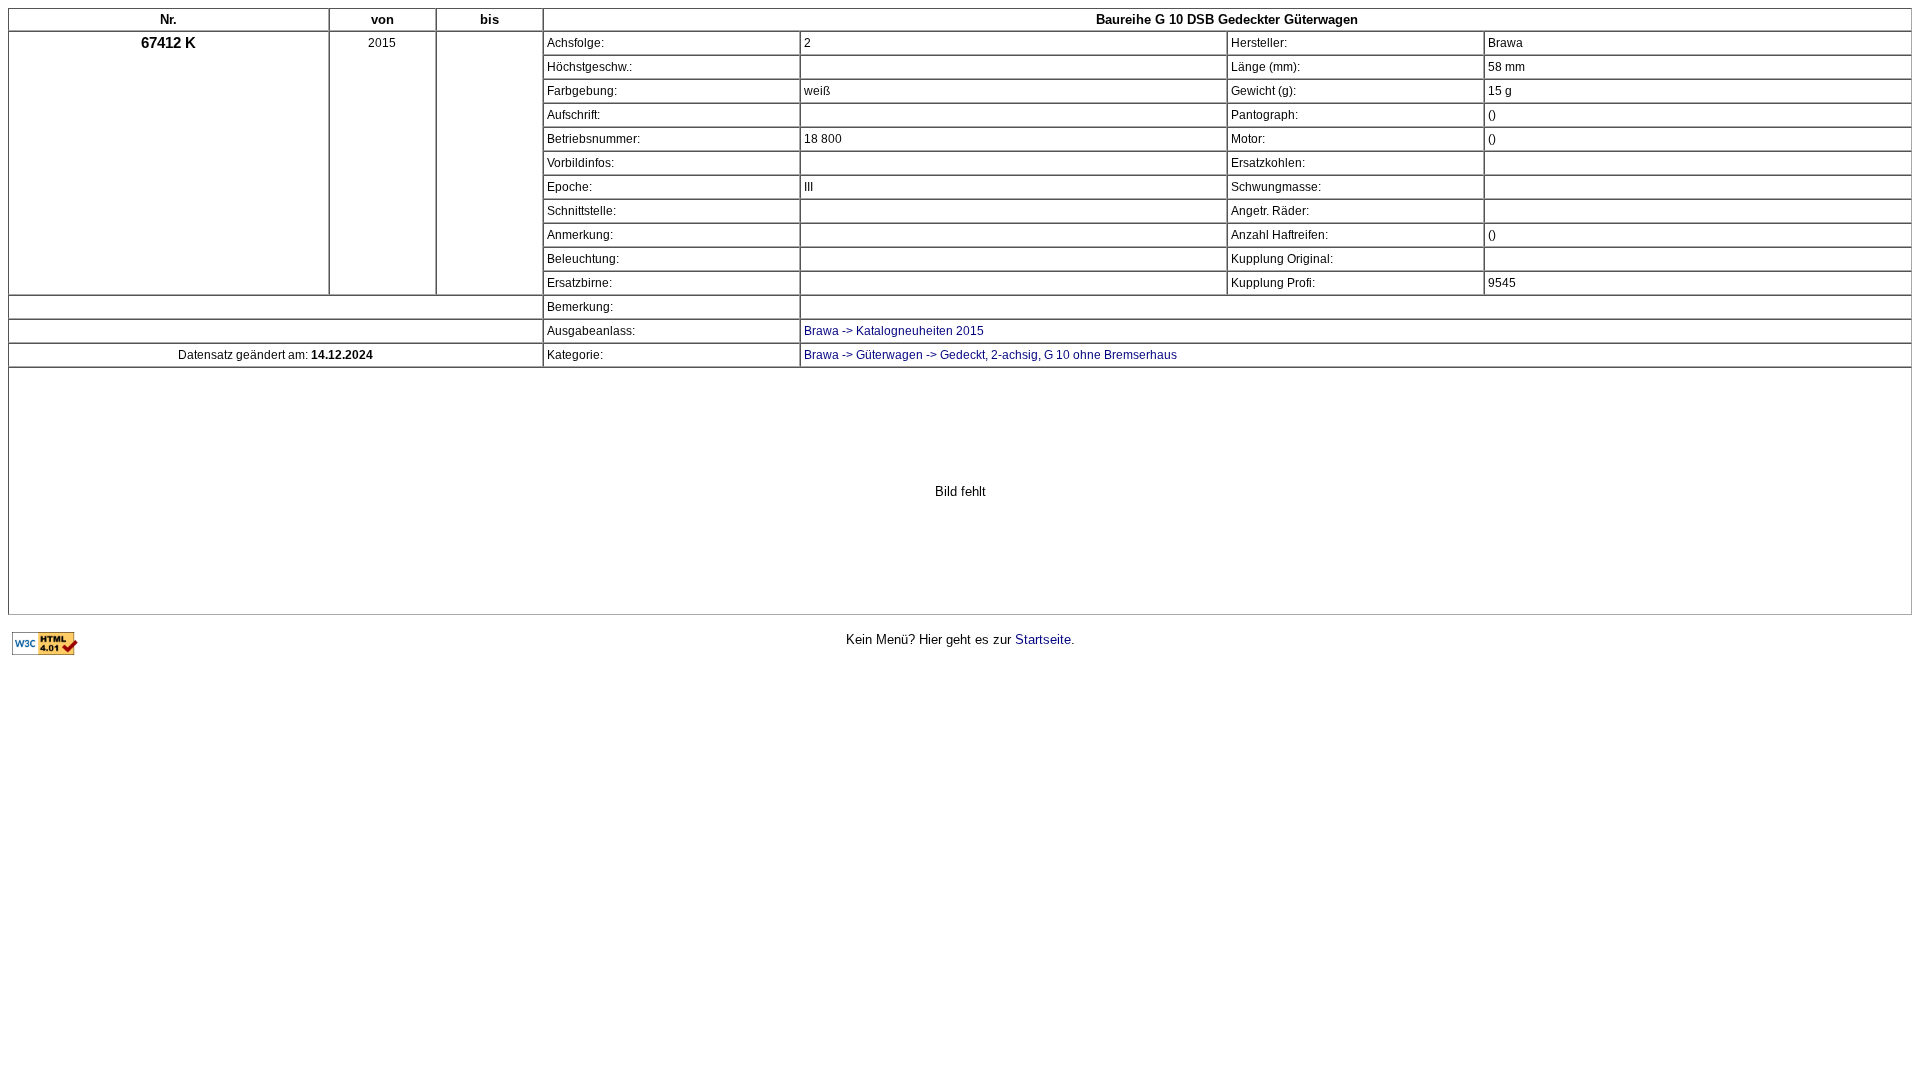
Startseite (1043, 639)
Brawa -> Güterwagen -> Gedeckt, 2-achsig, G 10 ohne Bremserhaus (990, 355)
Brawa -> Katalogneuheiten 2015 (894, 331)
